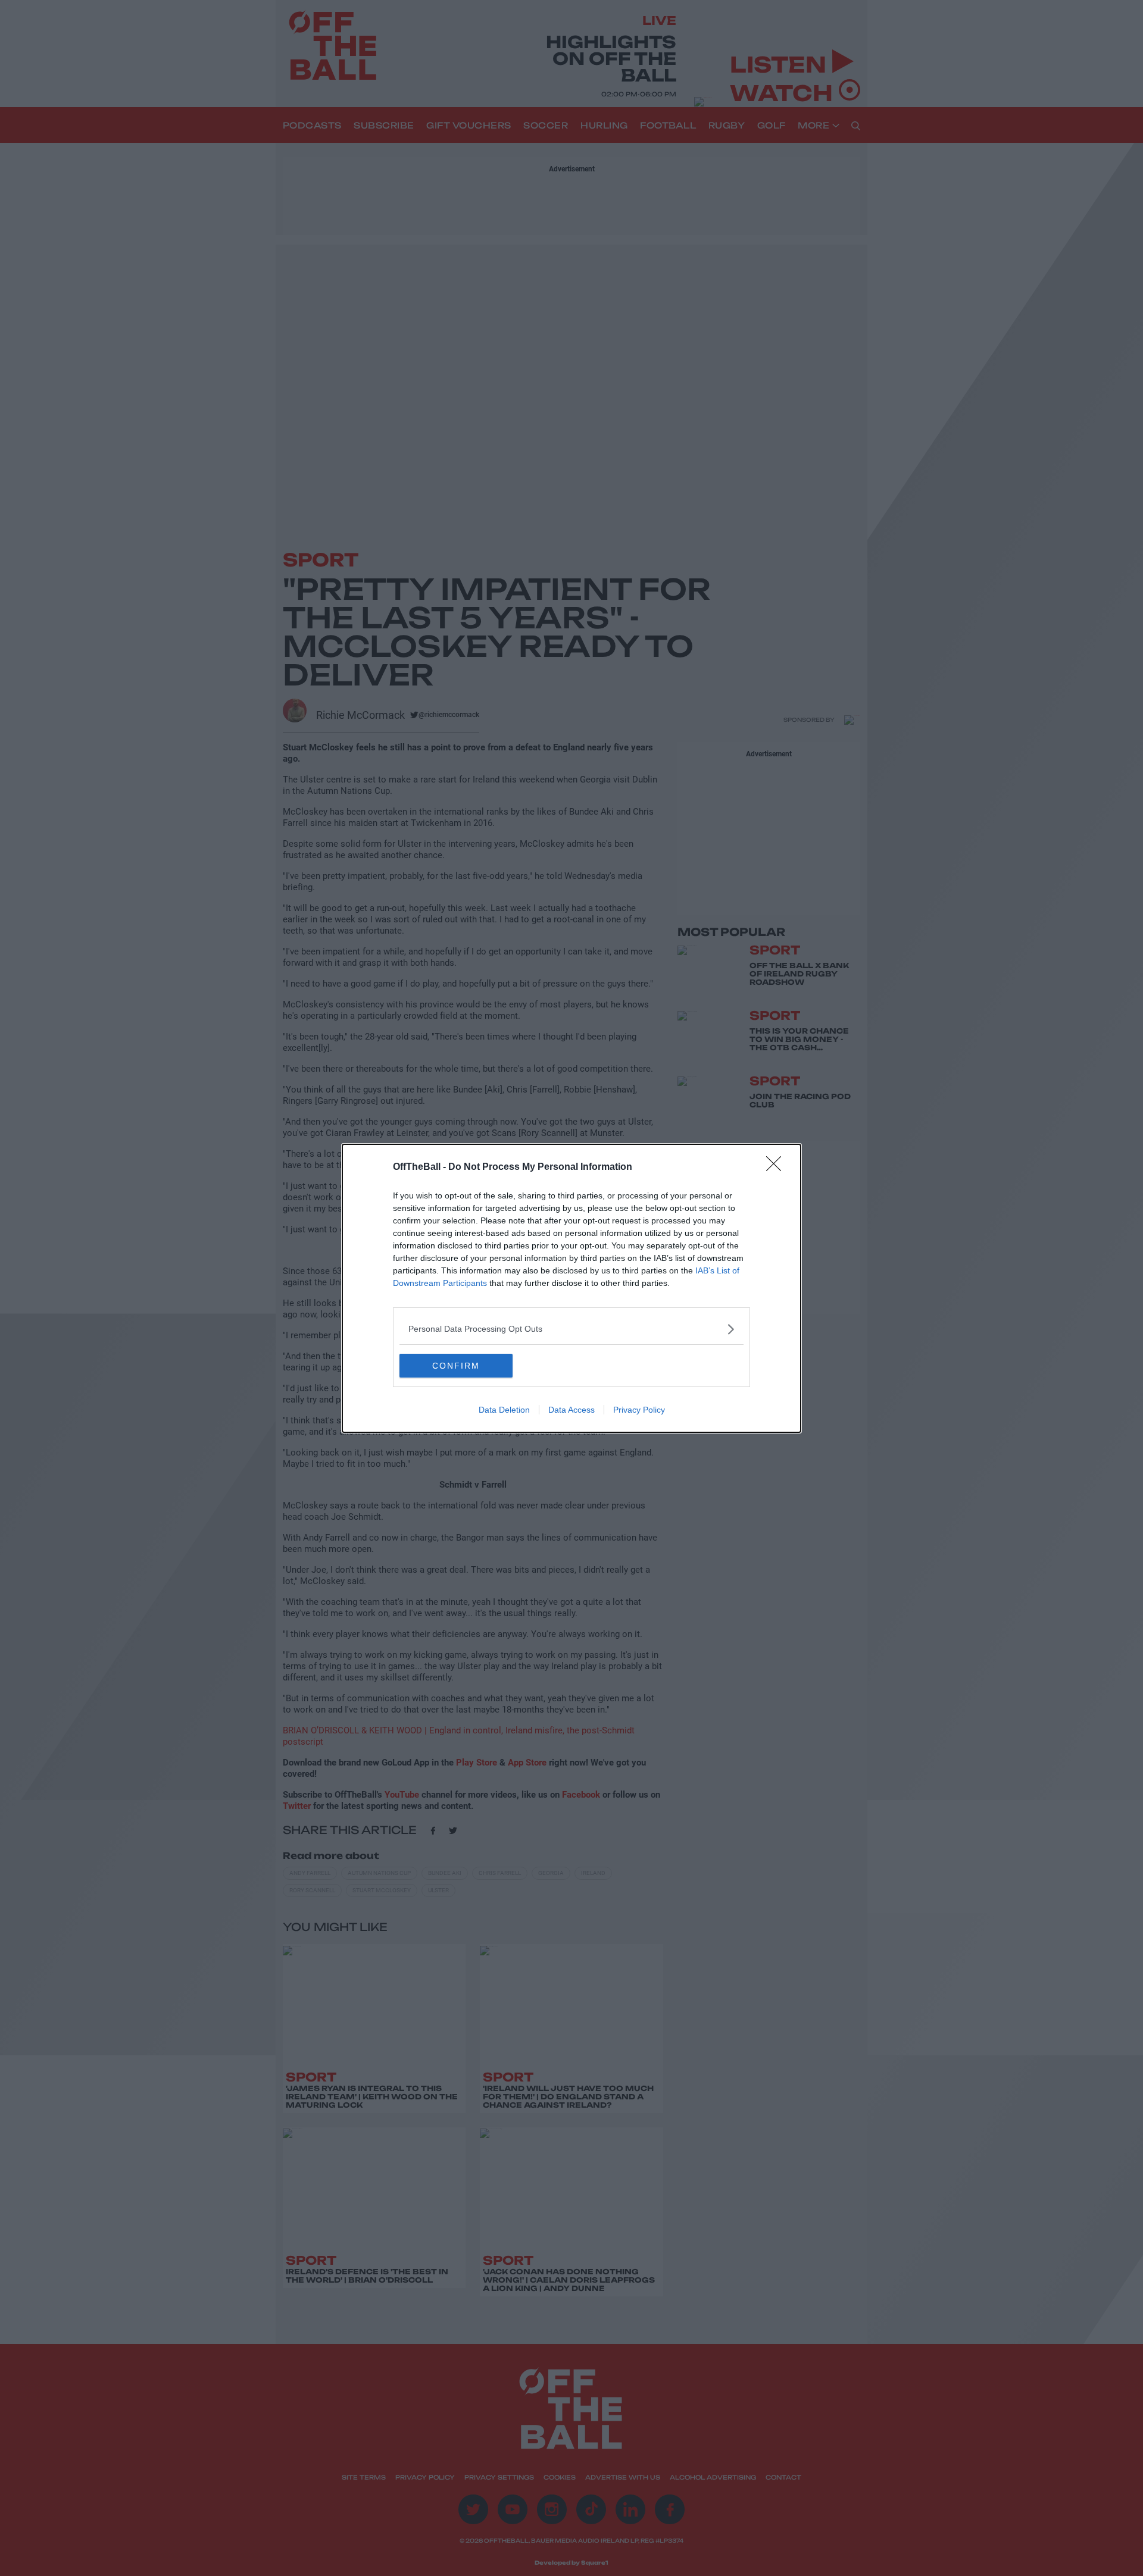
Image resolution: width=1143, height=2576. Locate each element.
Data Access (571, 1410)
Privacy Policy (639, 1410)
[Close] (777, 1168)
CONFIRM (456, 1366)
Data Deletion (504, 1410)
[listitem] (571, 1329)
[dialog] (571, 1288)
